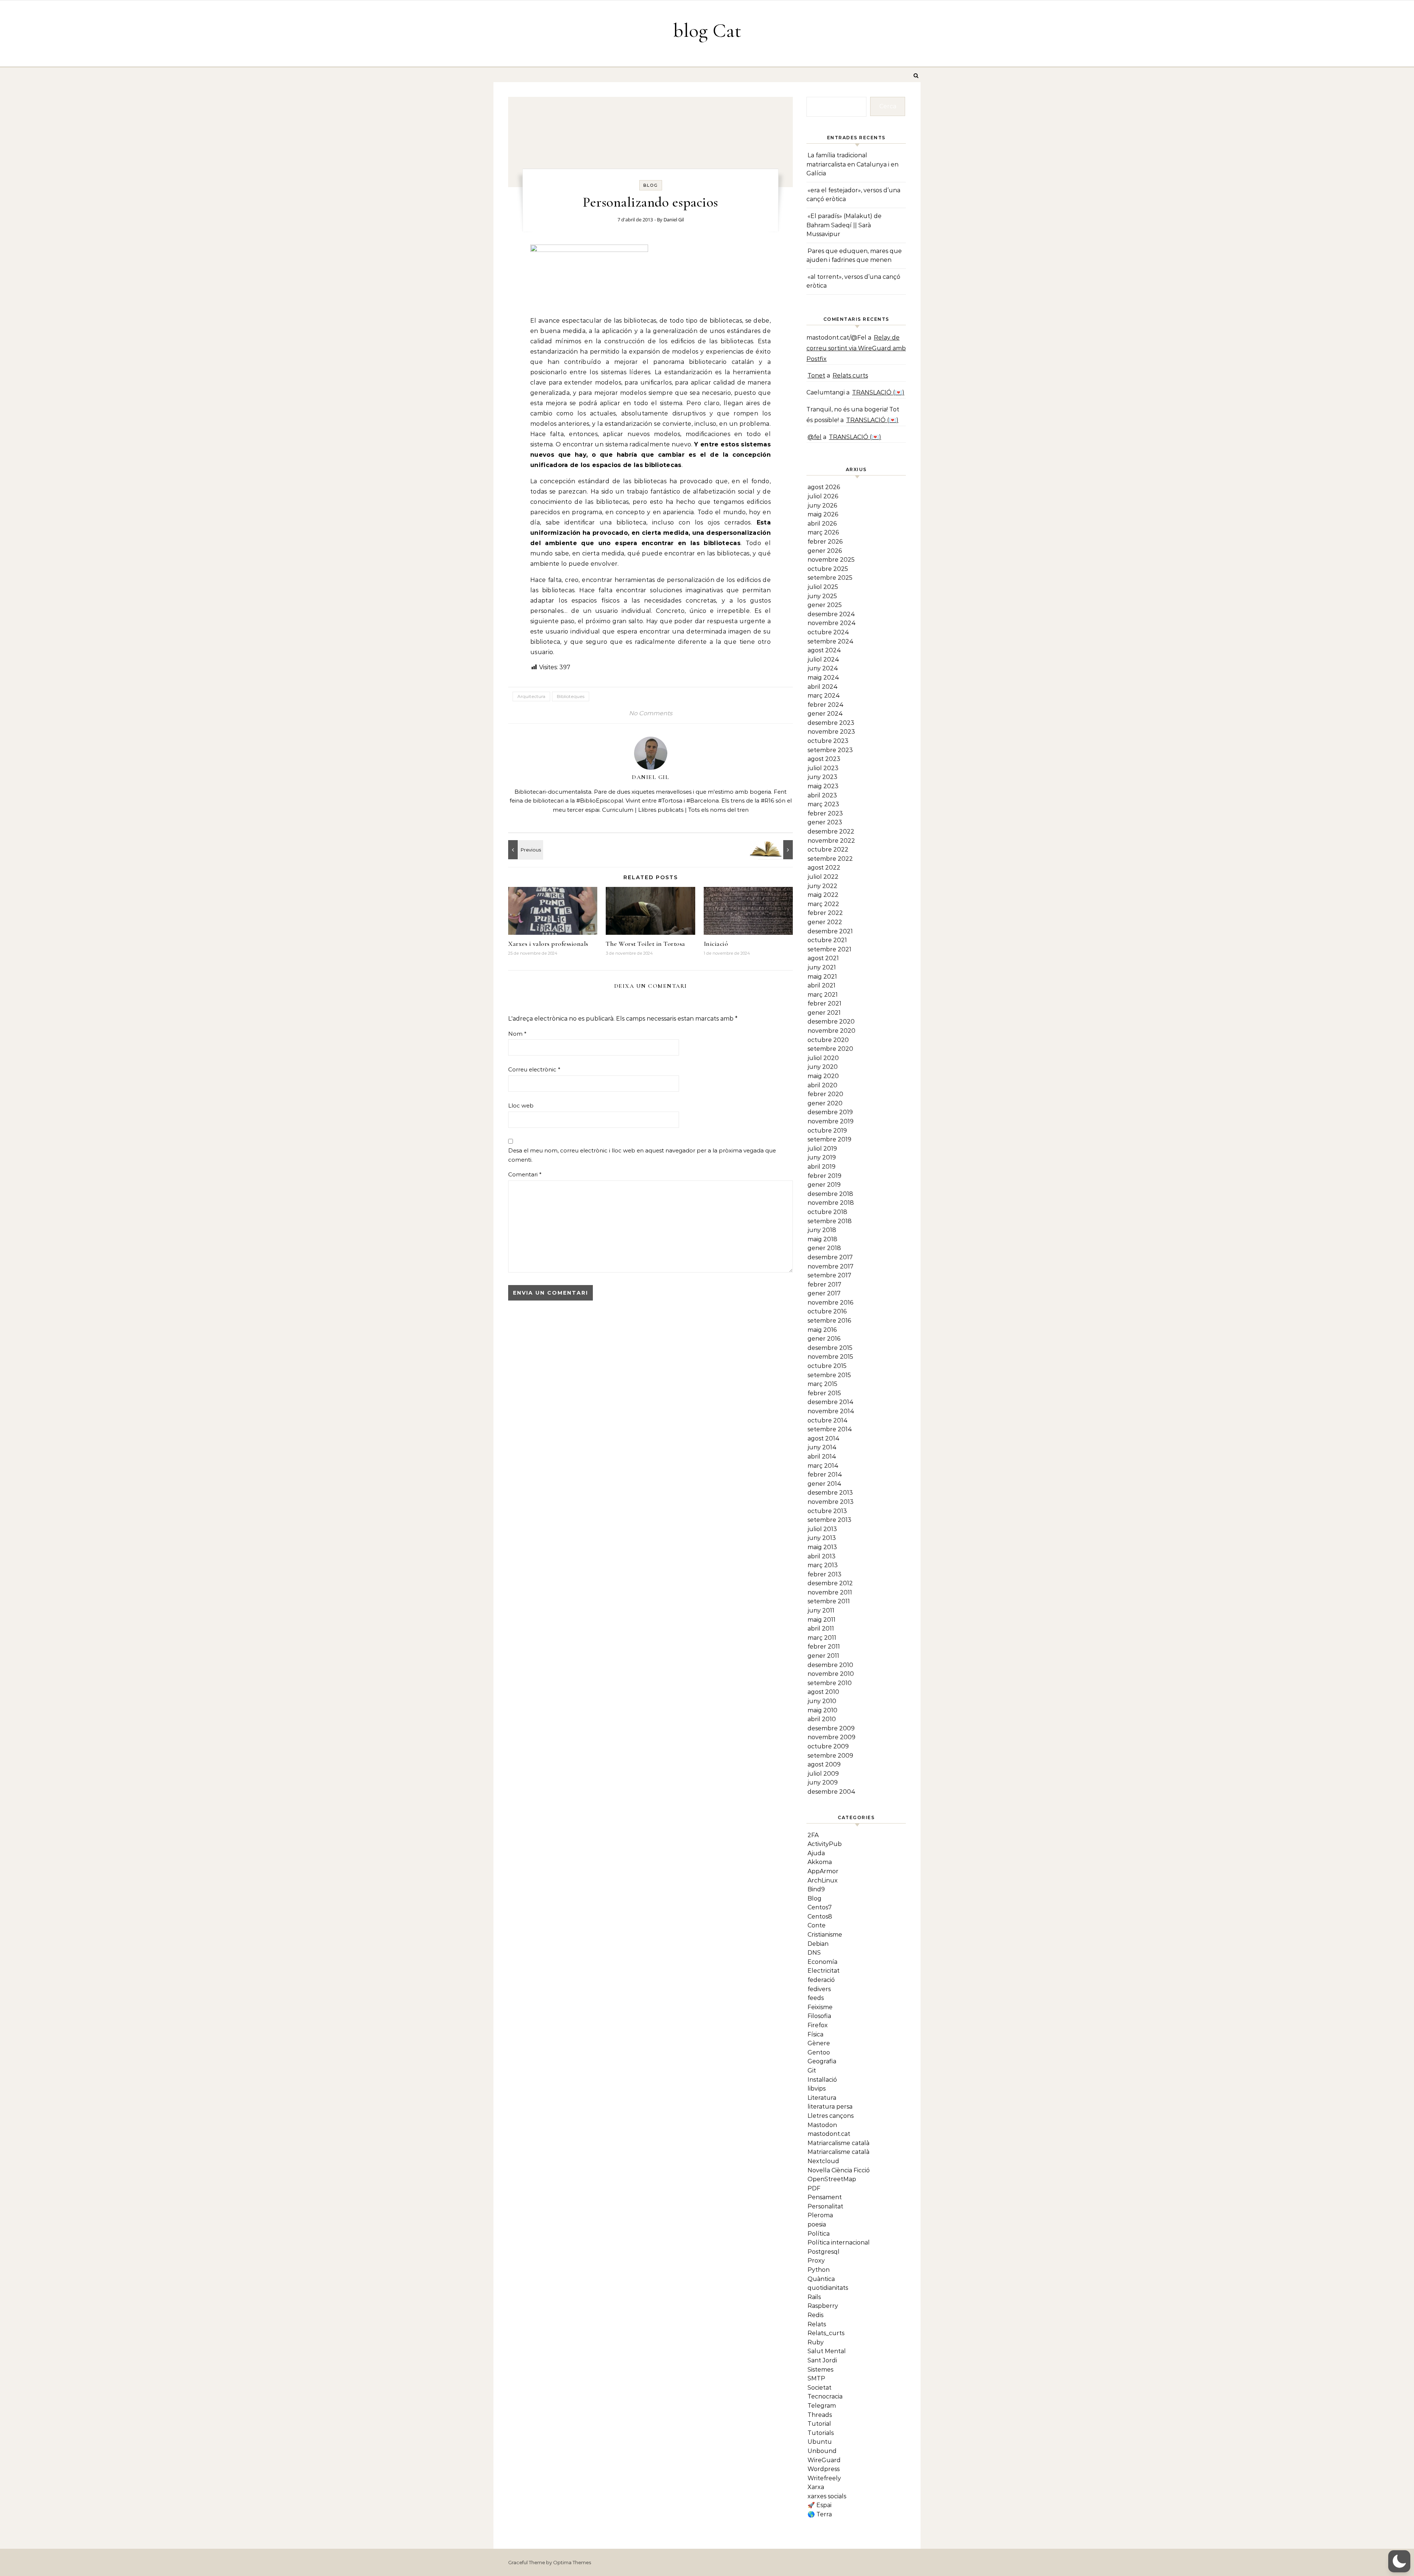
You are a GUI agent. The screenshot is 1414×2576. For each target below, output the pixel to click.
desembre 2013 (830, 1493)
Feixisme (820, 2007)
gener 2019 (824, 1185)
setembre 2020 (830, 1049)
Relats (817, 2324)
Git (812, 2070)
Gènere (819, 2043)
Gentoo (819, 2052)
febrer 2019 (824, 1176)
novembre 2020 (831, 1031)
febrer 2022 (825, 913)
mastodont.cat (829, 2134)
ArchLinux (823, 1880)
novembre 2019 (831, 1121)
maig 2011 (822, 1620)
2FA (813, 1835)
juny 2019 (822, 1157)
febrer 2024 (826, 705)
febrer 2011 (824, 1647)
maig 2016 (822, 1330)
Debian (818, 1944)
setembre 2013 (829, 1520)
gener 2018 (824, 1248)
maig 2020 (823, 1076)
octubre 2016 (827, 1311)
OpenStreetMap (832, 2179)
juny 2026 (822, 506)
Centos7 (820, 1907)
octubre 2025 (828, 569)
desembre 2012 (830, 1583)
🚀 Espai (819, 2505)
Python (819, 2270)
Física (815, 2034)
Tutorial (819, 2424)
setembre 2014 (830, 1429)
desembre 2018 (830, 1194)
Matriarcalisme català (838, 2143)
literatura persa (830, 2107)
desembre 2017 (830, 1257)
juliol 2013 (822, 1529)
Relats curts (850, 375)
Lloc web (521, 1105)
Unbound (822, 2451)
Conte (817, 1925)
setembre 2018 (830, 1221)
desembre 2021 (830, 931)
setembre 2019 (829, 1139)
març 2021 (823, 995)
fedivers (819, 1989)
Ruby (816, 2342)
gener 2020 (825, 1103)
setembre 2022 (830, 859)
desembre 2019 (830, 1112)
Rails (814, 2297)
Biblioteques (571, 696)
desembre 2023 (831, 723)
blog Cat (707, 30)
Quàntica (821, 2279)
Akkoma (820, 1862)
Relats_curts (826, 2333)
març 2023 (823, 804)
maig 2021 (822, 977)
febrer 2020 (825, 1094)
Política (819, 2234)
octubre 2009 (828, 1746)
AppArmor (823, 1871)
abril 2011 (821, 1629)
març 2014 (823, 1466)
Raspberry (823, 2306)
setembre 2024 (831, 641)
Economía (822, 1962)
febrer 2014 (825, 1475)
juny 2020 (823, 1067)
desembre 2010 (830, 1665)
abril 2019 (822, 1167)
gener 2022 (825, 922)
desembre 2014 (831, 1402)
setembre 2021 (829, 949)
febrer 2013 (824, 1574)
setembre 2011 (829, 1601)
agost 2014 (824, 1438)
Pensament (825, 2197)
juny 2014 (822, 1447)
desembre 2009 (831, 1728)
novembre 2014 (831, 1411)
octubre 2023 (828, 741)
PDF (814, 2188)
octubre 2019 (827, 1131)
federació (821, 1980)
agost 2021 (823, 958)
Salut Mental (827, 2351)
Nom (517, 1034)
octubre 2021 (827, 940)
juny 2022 (822, 886)
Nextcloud (823, 2161)
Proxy (816, 2261)
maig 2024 (823, 678)
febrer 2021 (824, 1003)
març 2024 (824, 696)
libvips (817, 2089)
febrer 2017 (824, 1285)
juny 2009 (823, 1782)
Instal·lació (822, 2080)
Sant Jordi (822, 2360)
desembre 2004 (831, 1792)
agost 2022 (824, 868)
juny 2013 (822, 1538)
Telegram (822, 2406)
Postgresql (824, 2252)
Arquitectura (531, 696)
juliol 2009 (823, 1774)
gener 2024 (825, 714)
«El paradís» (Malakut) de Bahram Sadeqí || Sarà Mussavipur (844, 225)
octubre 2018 (827, 1212)
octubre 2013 (827, 1511)
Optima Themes (572, 2562)
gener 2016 (824, 1339)
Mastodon (822, 2125)
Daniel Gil (674, 220)
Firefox (818, 2025)
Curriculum (618, 810)
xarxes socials (827, 2496)
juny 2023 (822, 777)
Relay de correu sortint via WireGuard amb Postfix (856, 348)
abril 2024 (823, 687)
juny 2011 (821, 1610)
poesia (817, 2224)
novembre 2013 (831, 1502)
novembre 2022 (831, 841)
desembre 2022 (831, 831)
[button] (1399, 2561)
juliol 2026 (823, 496)
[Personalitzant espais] (525, 850)
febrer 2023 (825, 813)
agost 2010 (823, 1692)
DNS (814, 1953)
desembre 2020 (831, 1022)
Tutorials (821, 2433)
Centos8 (820, 1917)
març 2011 (822, 1638)
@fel (815, 437)
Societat (819, 2388)
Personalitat (825, 2206)
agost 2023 (824, 759)
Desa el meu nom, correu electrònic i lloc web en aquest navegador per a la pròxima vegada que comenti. (642, 1155)
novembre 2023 (831, 732)
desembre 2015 (830, 1348)
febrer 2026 (825, 542)
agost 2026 (824, 487)
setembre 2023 (830, 750)
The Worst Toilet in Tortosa (646, 944)
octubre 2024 (828, 632)
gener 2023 (825, 822)
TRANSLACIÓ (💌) (878, 392)
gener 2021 (824, 1013)
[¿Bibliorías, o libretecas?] (776, 850)
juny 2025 (822, 596)
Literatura (822, 2098)
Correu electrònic (534, 1069)
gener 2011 (823, 1656)
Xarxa (816, 2487)
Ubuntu (820, 2442)
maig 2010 (822, 1710)
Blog (651, 185)
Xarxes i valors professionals (548, 944)
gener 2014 (824, 1484)
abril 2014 (822, 1457)
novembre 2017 (831, 1266)
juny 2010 (822, 1701)
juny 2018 (822, 1230)
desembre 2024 (831, 614)
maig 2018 (822, 1239)
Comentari (525, 1174)
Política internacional (839, 2242)
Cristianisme (825, 1935)
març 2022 (823, 904)
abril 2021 (822, 985)
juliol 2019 (822, 1149)
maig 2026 (823, 514)
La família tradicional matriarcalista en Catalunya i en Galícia (852, 164)
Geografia (822, 2061)
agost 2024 (824, 650)
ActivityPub (825, 1844)
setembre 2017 (829, 1275)
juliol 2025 (823, 587)
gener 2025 (825, 605)
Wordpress (824, 2469)
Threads (820, 2415)
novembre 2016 (830, 1303)
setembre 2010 (830, 1683)
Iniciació (716, 944)
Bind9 (816, 1889)
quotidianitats (828, 2288)
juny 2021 (822, 967)
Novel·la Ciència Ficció (839, 2170)
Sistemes (820, 2370)
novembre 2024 (832, 623)
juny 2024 (823, 668)
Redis (815, 2315)
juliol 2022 (823, 877)
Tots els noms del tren (718, 810)
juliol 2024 (823, 659)
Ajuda (816, 1853)
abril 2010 (822, 1719)
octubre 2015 (827, 1366)
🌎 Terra (820, 2514)
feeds (816, 1998)
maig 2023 (823, 786)
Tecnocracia (825, 2396)
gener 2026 (825, 551)
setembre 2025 (830, 578)
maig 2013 (822, 1547)
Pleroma (820, 2215)
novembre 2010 (831, 1674)
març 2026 (823, 532)
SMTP (816, 2378)
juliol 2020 (823, 1058)
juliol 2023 (823, 768)
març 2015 (822, 1384)
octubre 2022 (828, 850)
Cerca (888, 106)
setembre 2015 (829, 1375)
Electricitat (824, 1971)
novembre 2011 (830, 1592)
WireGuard (824, 2460)
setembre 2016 (829, 1321)
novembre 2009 (831, 1737)
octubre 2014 (828, 1420)
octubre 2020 (828, 1040)
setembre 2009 (830, 1756)
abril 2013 (822, 1556)
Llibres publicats (661, 810)
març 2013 (823, 1565)
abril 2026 (822, 524)
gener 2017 (824, 1293)
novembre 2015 (830, 1357)
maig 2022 (823, 895)
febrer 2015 (824, 1393)
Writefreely (824, 2478)
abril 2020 (822, 1085)
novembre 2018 (831, 1203)
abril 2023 (822, 795)
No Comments (651, 713)
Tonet (816, 375)
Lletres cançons (831, 2116)
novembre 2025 (831, 560)
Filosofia (819, 2016)
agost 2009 (824, 1764)
